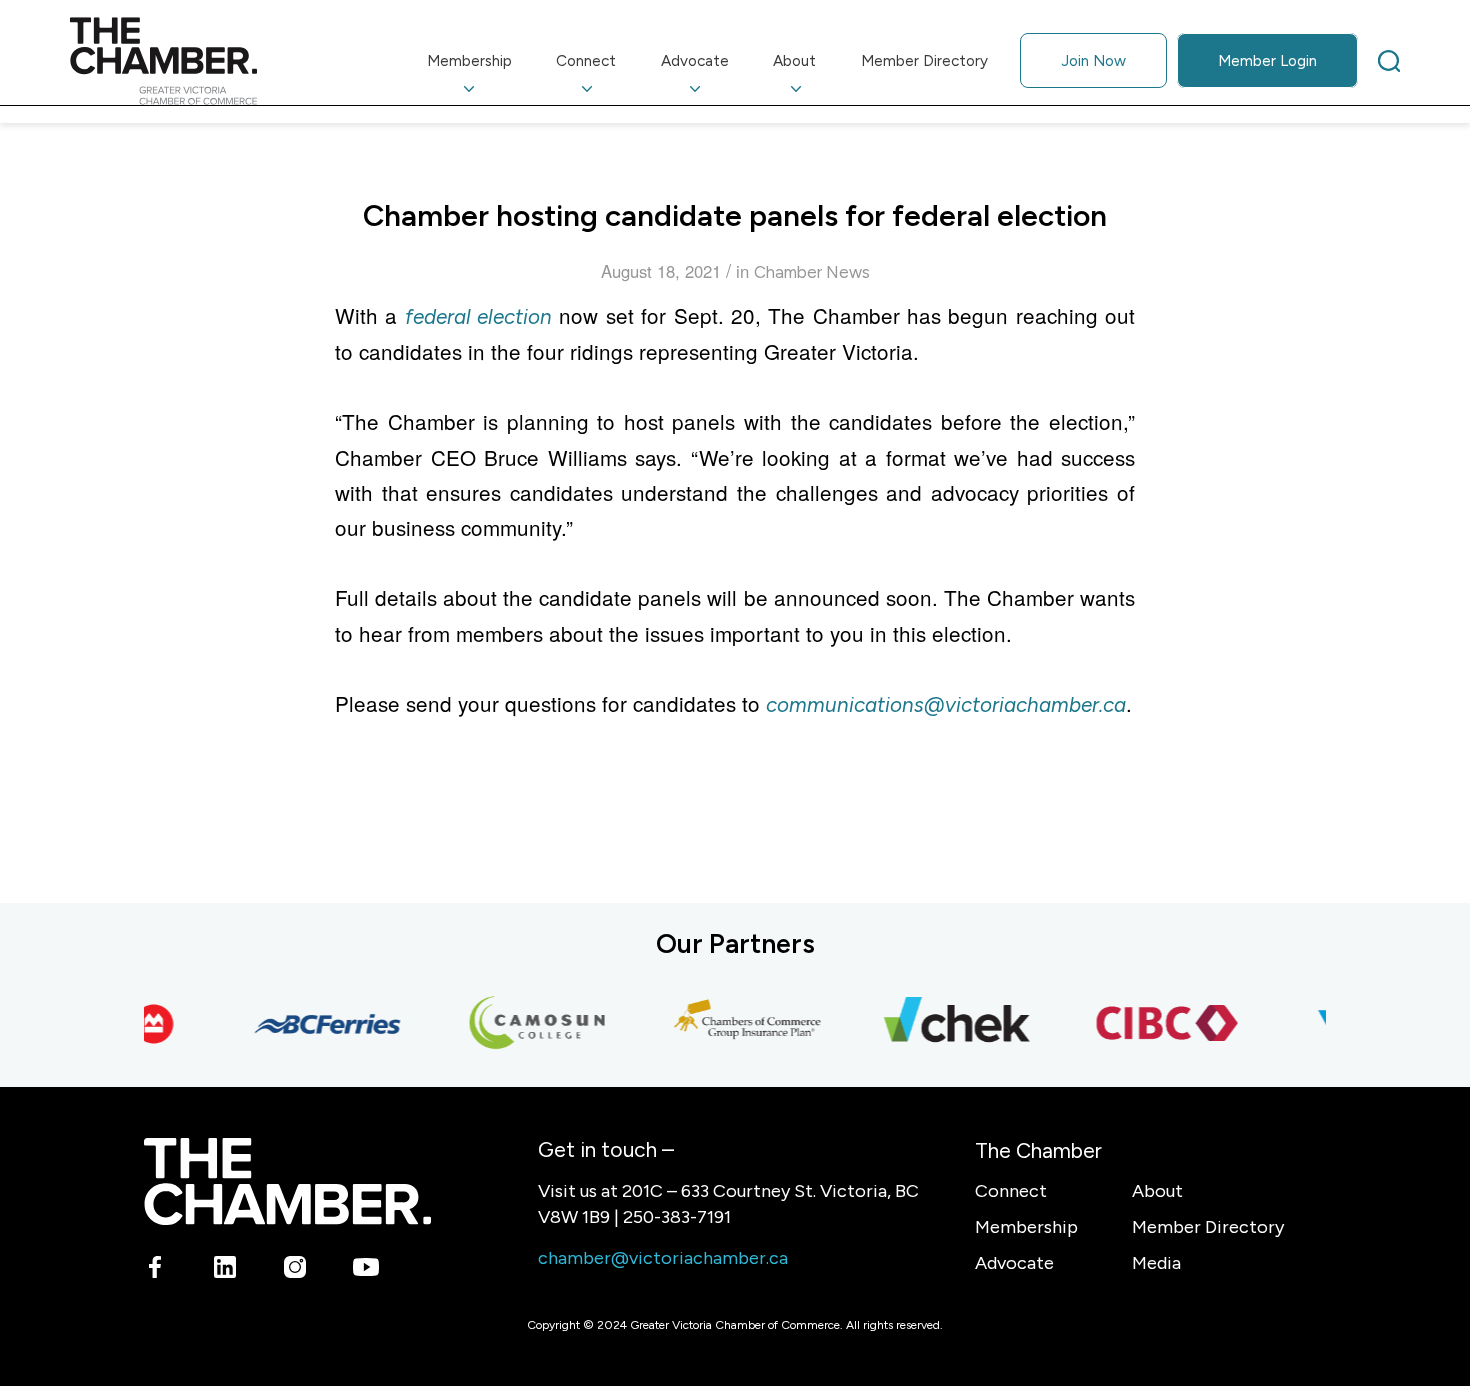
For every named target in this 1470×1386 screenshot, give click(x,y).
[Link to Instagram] (295, 1270)
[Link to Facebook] (155, 1270)
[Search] (1389, 61)
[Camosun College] (526, 1024)
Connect (1011, 1191)
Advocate (1014, 1263)
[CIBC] (1156, 1024)
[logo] (163, 61)
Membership (1026, 1227)
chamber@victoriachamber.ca (663, 1258)
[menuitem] (470, 61)
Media (1156, 1263)
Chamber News (812, 272)
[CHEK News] (946, 1024)
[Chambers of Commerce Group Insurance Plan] (736, 1024)
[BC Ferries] (316, 1024)
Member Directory (1208, 1227)
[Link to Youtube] (365, 1270)
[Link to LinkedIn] (225, 1270)
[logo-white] (287, 1181)
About (1157, 1191)
